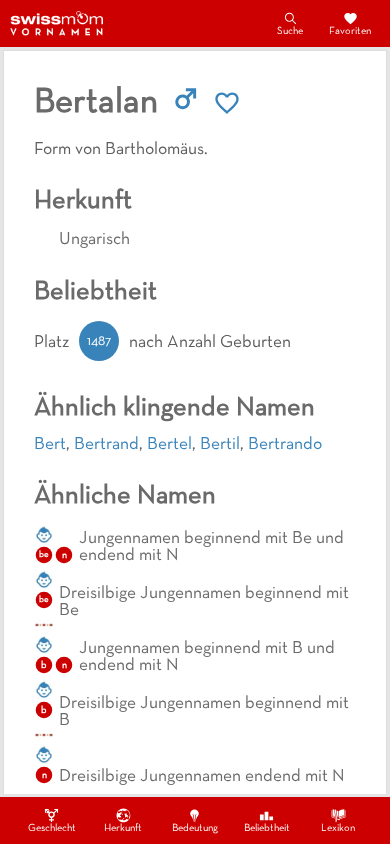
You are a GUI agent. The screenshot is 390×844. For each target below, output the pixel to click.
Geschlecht (52, 828)
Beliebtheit (267, 828)
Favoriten (350, 31)
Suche (290, 31)
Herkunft (123, 828)
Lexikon (338, 828)
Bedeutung (195, 828)
